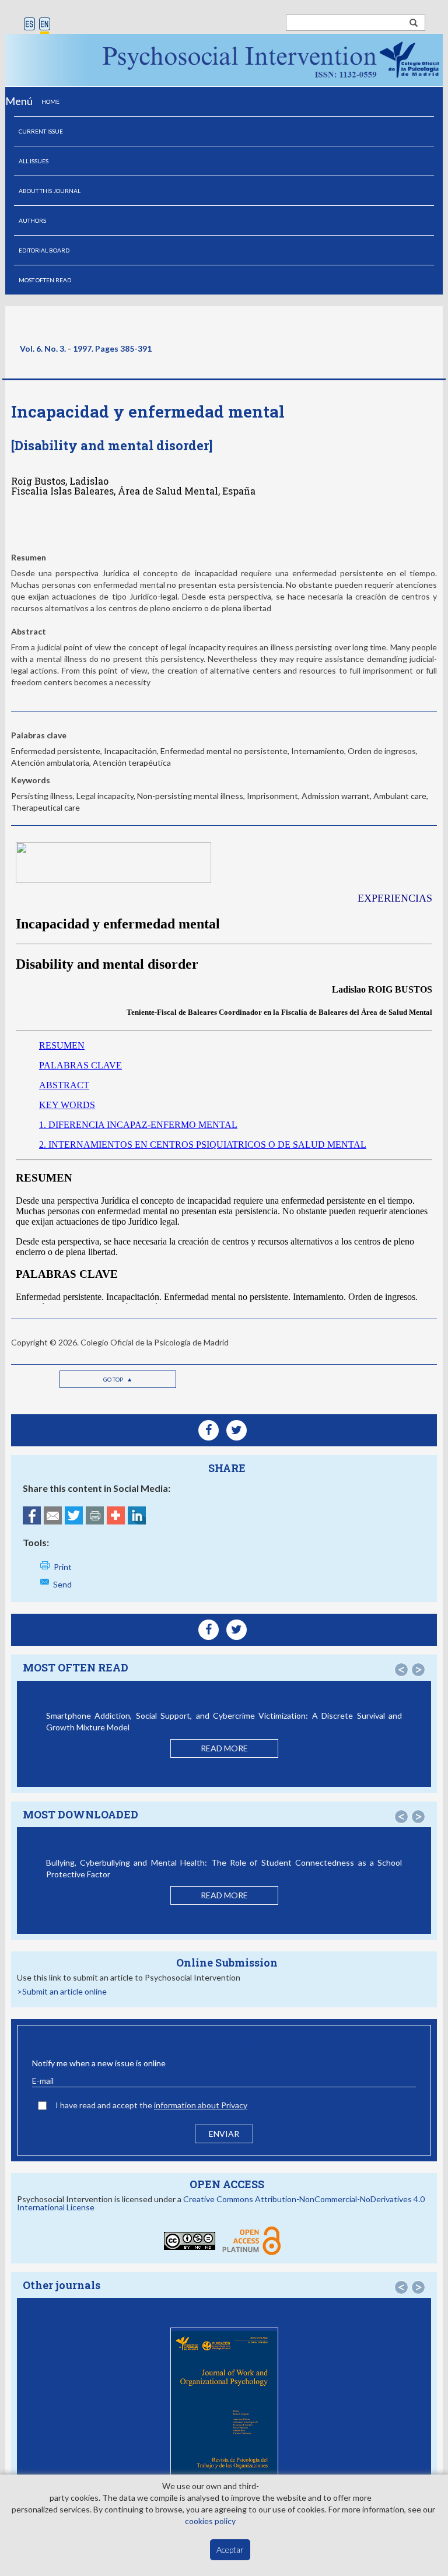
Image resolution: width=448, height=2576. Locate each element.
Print (63, 1567)
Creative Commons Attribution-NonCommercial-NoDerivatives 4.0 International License (221, 2203)
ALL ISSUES (34, 161)
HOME (50, 101)
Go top (114, 1379)
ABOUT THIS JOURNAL (50, 191)
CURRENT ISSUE (41, 131)
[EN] (45, 25)
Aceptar (230, 2549)
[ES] (29, 25)
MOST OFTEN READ (45, 280)
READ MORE (224, 1748)
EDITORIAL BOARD (44, 250)
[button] (401, 1670)
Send (62, 1584)
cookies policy (210, 2521)
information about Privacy (201, 2105)
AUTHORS (32, 220)
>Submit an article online (62, 1991)
